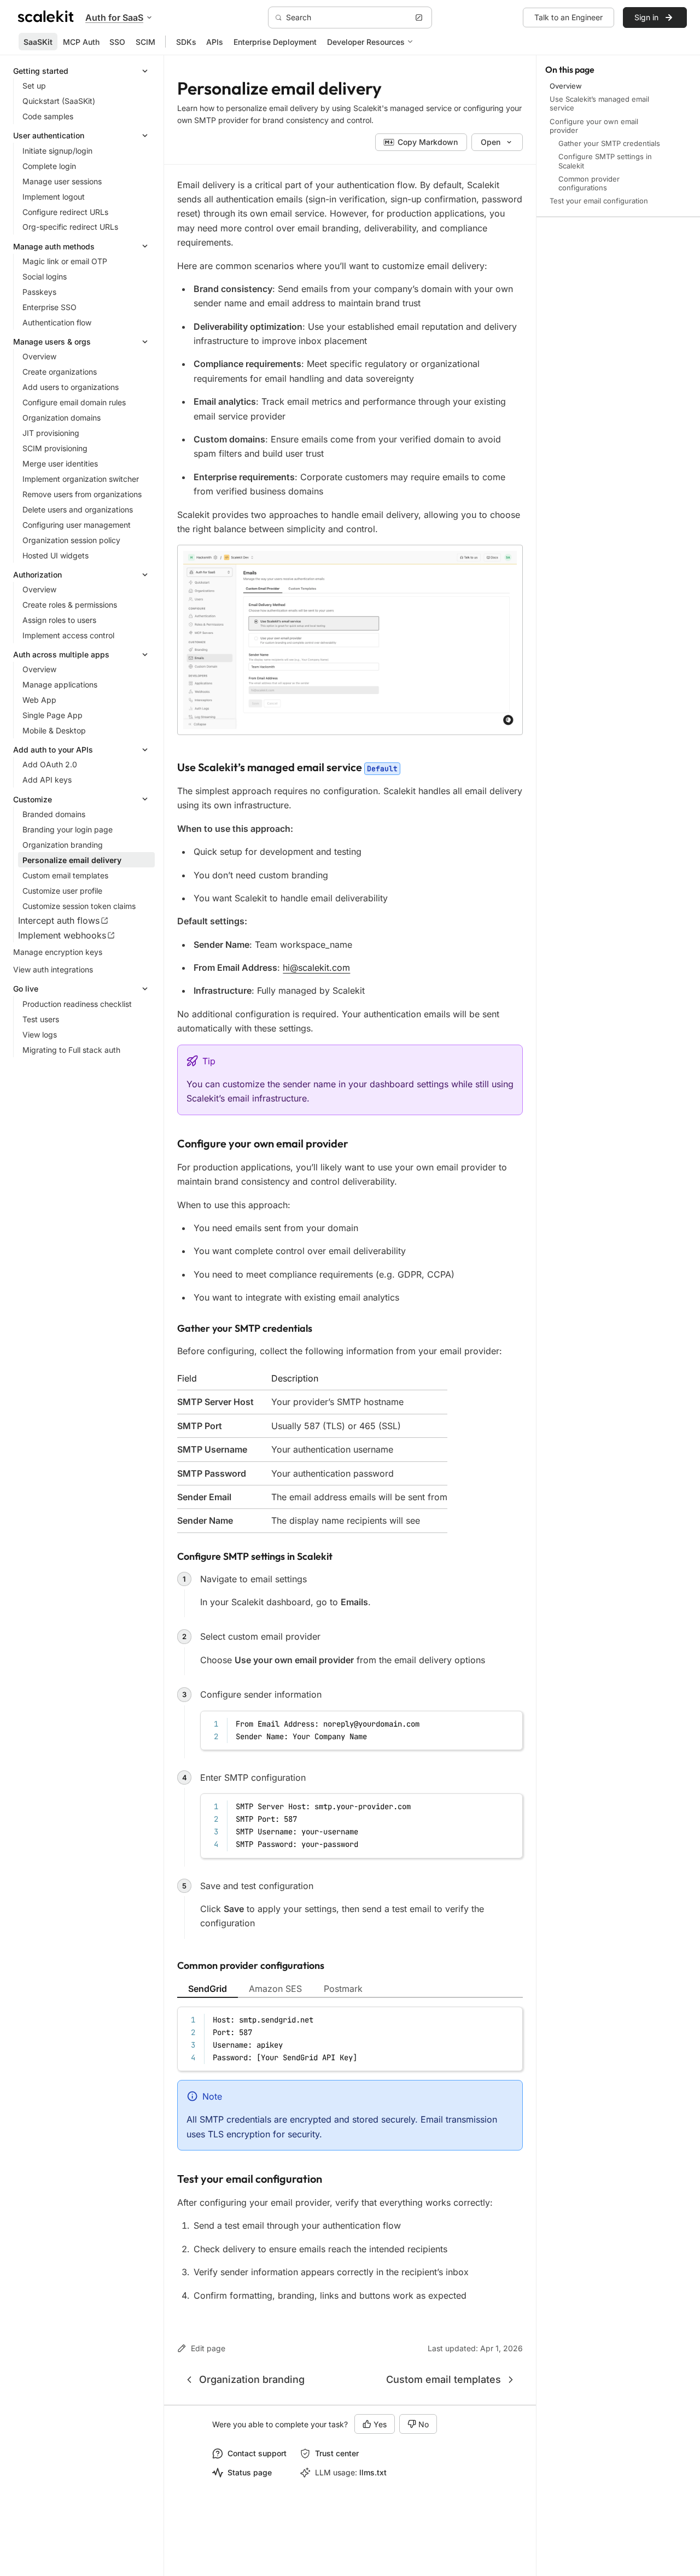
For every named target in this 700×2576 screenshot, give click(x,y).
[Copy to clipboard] (509, 1723)
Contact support (257, 2453)
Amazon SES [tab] (275, 1989)
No (424, 2424)
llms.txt (373, 2472)
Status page (250, 2472)
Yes (380, 2424)
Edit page (208, 2348)
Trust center (337, 2453)
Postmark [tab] (343, 1989)
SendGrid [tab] (208, 1989)
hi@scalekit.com (316, 968)
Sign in (646, 17)
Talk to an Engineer (568, 17)
